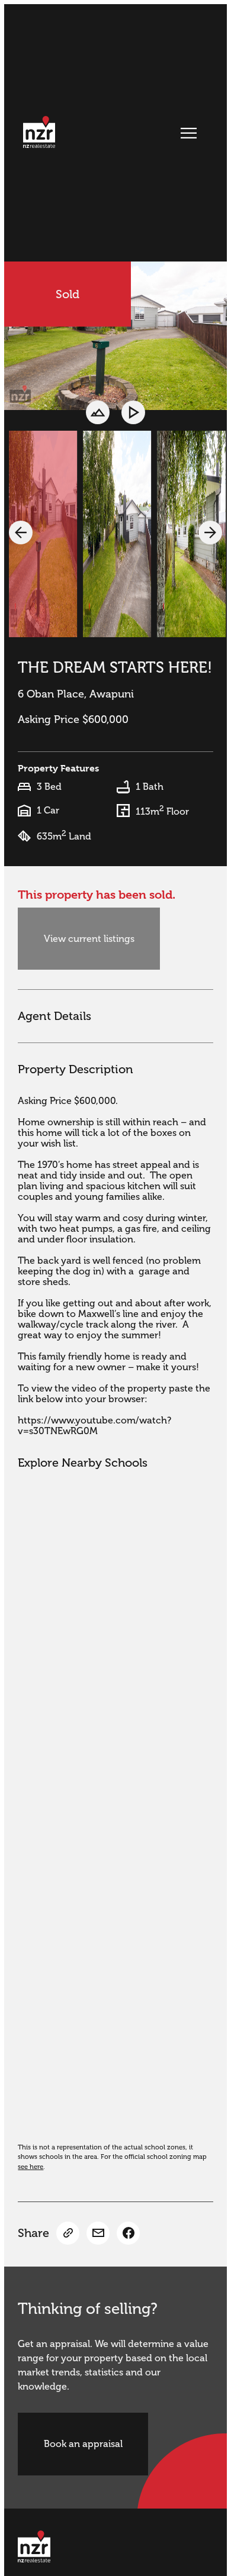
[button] (21, 532)
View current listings (89, 939)
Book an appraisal (83, 2444)
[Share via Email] (98, 2233)
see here (31, 2167)
